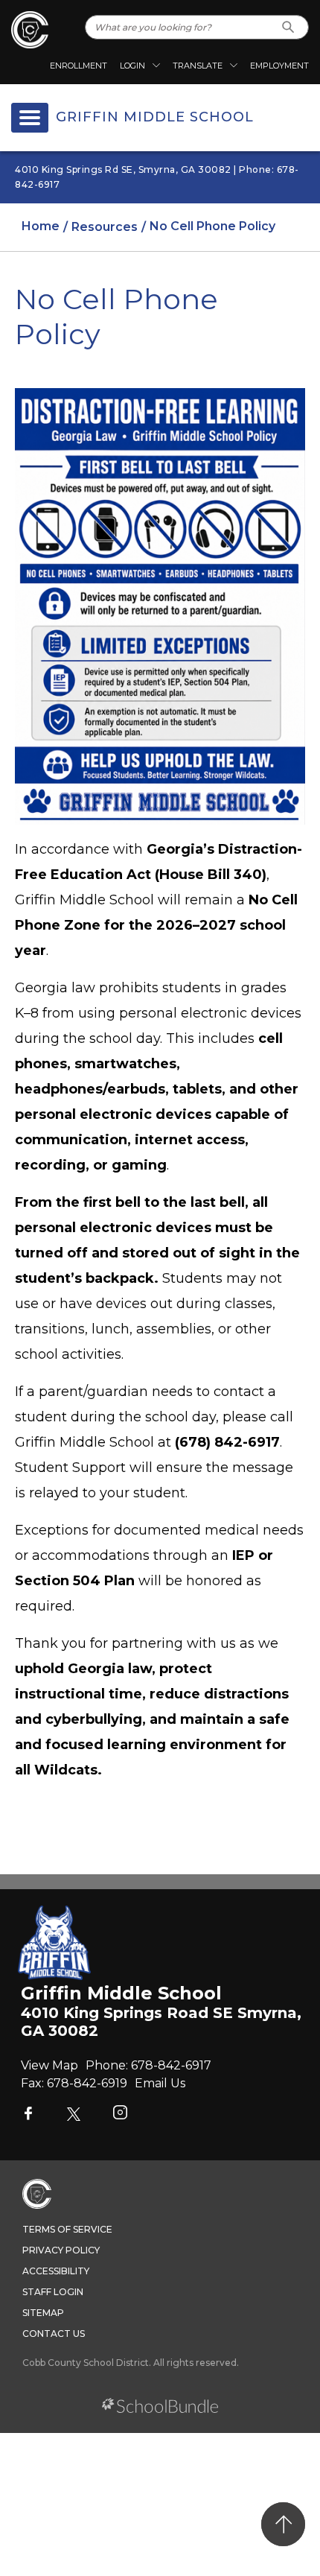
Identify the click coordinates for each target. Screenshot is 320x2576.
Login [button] (132, 66)
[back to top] (283, 2524)
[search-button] (288, 27)
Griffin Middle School (155, 118)
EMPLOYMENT (279, 66)
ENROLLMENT (79, 66)
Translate (198, 66)
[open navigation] (30, 118)
